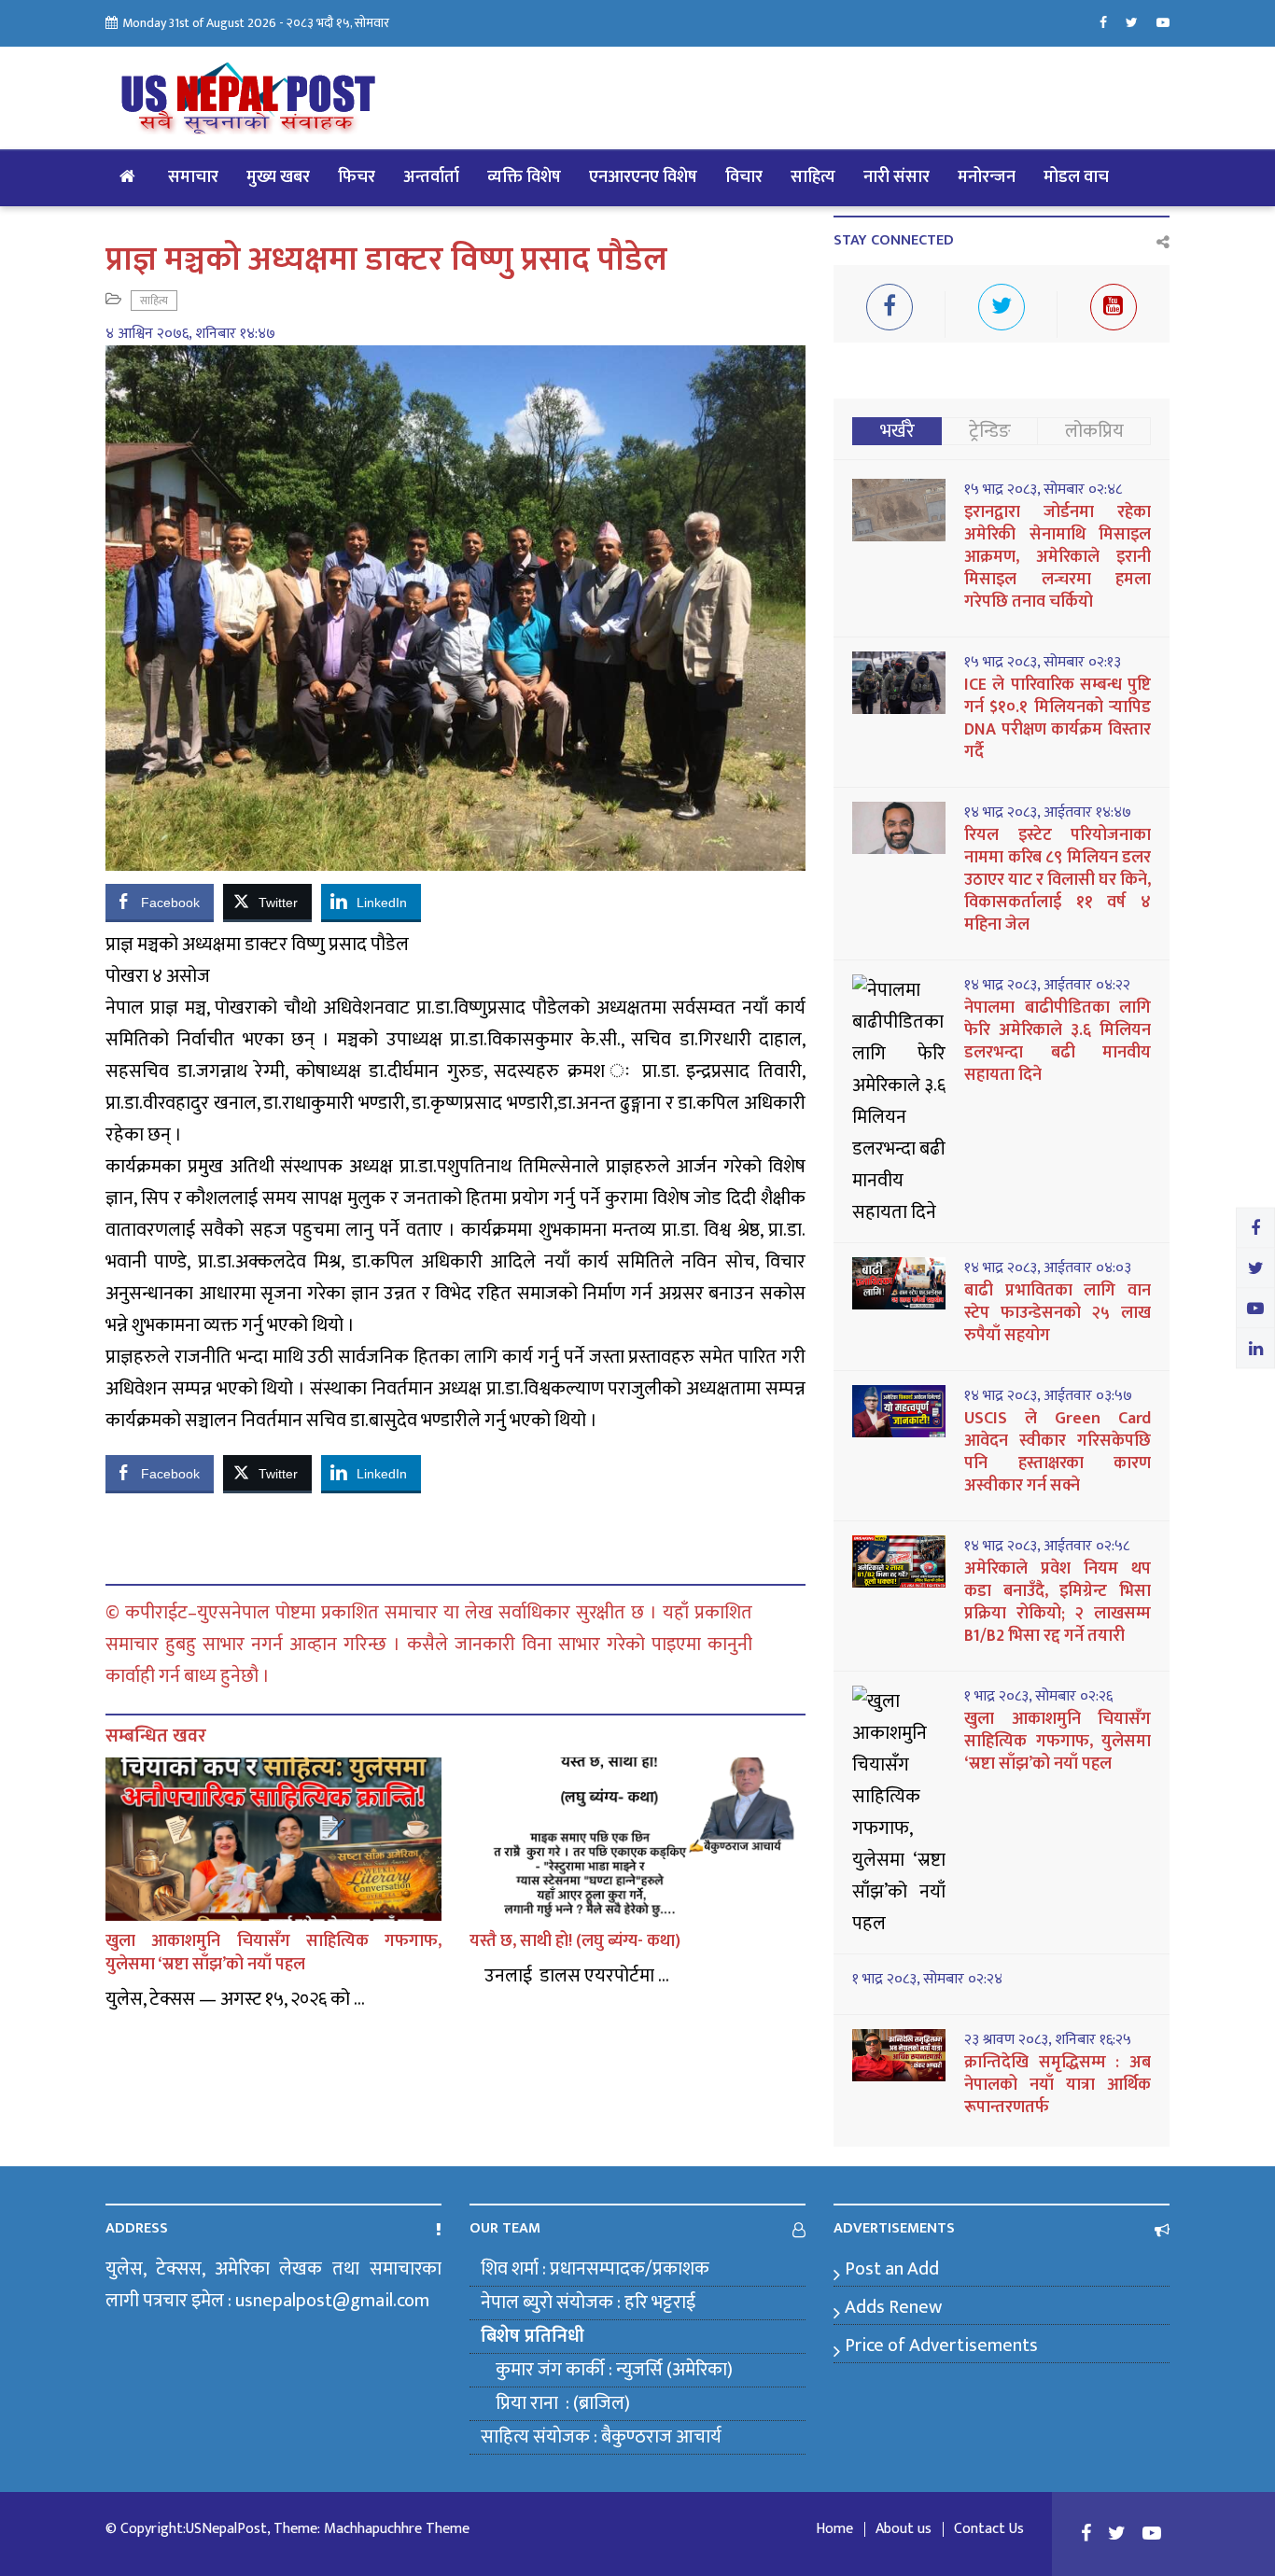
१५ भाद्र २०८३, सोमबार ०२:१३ (1043, 663)
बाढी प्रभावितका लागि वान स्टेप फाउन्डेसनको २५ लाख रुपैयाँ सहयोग (1058, 1313)
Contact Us (989, 2529)
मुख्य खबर (278, 177)
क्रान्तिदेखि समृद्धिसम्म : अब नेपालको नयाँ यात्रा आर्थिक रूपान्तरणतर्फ (1058, 2085)
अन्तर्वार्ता (431, 177)
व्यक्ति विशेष (524, 177)
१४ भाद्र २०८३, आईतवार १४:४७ (1048, 813)
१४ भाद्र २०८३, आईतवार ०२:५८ (1047, 1547)
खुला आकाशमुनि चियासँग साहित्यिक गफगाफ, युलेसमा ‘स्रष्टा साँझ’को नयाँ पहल (273, 1953)
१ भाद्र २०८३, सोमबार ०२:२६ (1038, 1697)
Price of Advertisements (941, 2345)
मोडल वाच (1076, 177)
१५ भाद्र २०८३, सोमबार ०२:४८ (1043, 490)
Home (834, 2529)
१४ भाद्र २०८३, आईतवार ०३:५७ (1048, 1396)
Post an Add (892, 2269)
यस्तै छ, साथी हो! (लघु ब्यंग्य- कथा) (575, 1941)
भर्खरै (897, 431)
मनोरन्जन (987, 177)
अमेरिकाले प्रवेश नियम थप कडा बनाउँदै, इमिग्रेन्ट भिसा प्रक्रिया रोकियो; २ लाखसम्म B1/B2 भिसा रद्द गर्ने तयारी (1058, 1603)
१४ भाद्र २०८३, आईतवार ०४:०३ (1048, 1268)
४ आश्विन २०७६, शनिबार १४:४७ (190, 334)
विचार (744, 177)
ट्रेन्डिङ (990, 431)
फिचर (357, 177)
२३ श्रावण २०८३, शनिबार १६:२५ (1048, 2040)
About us (904, 2529)
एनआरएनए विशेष (643, 177)
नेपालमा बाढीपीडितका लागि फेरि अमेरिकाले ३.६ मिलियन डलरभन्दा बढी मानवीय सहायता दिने (1058, 1042)
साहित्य (813, 177)
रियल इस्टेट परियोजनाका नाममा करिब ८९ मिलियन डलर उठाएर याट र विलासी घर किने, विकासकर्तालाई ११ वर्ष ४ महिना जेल (1058, 880)
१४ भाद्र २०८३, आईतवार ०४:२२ (1047, 986)
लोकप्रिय (1094, 431)
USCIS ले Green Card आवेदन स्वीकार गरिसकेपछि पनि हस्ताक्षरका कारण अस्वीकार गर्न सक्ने (1058, 1452)
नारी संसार (897, 177)
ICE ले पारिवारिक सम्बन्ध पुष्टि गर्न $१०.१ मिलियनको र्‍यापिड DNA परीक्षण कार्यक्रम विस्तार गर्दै (1058, 719)
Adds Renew (893, 2307)
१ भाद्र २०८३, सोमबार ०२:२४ (927, 1980)
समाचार (193, 177)
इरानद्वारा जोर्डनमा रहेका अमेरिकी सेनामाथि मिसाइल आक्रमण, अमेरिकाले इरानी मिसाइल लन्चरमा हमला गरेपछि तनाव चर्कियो (1058, 557)
